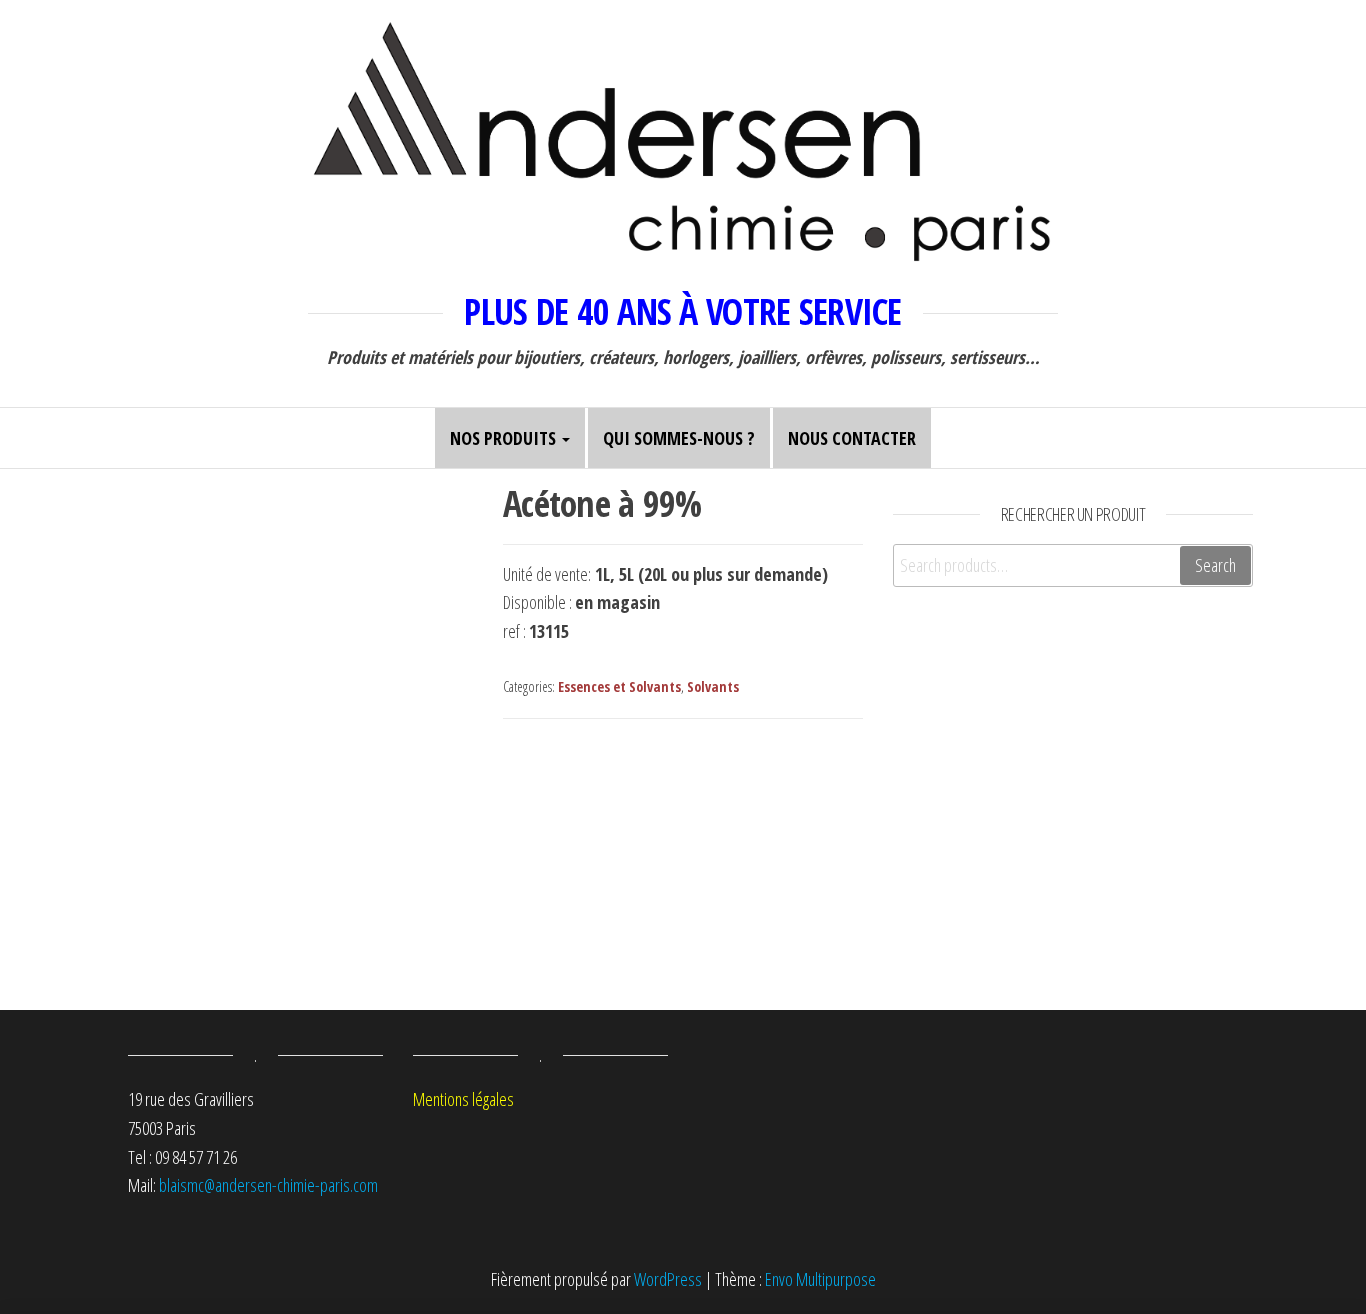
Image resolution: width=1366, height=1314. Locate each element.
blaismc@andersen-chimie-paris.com (268, 1185)
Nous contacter (852, 438)
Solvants (713, 686)
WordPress (668, 1279)
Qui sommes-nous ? (679, 438)
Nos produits (505, 438)
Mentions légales (463, 1099)
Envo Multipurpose (820, 1279)
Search (1215, 565)
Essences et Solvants (619, 686)
